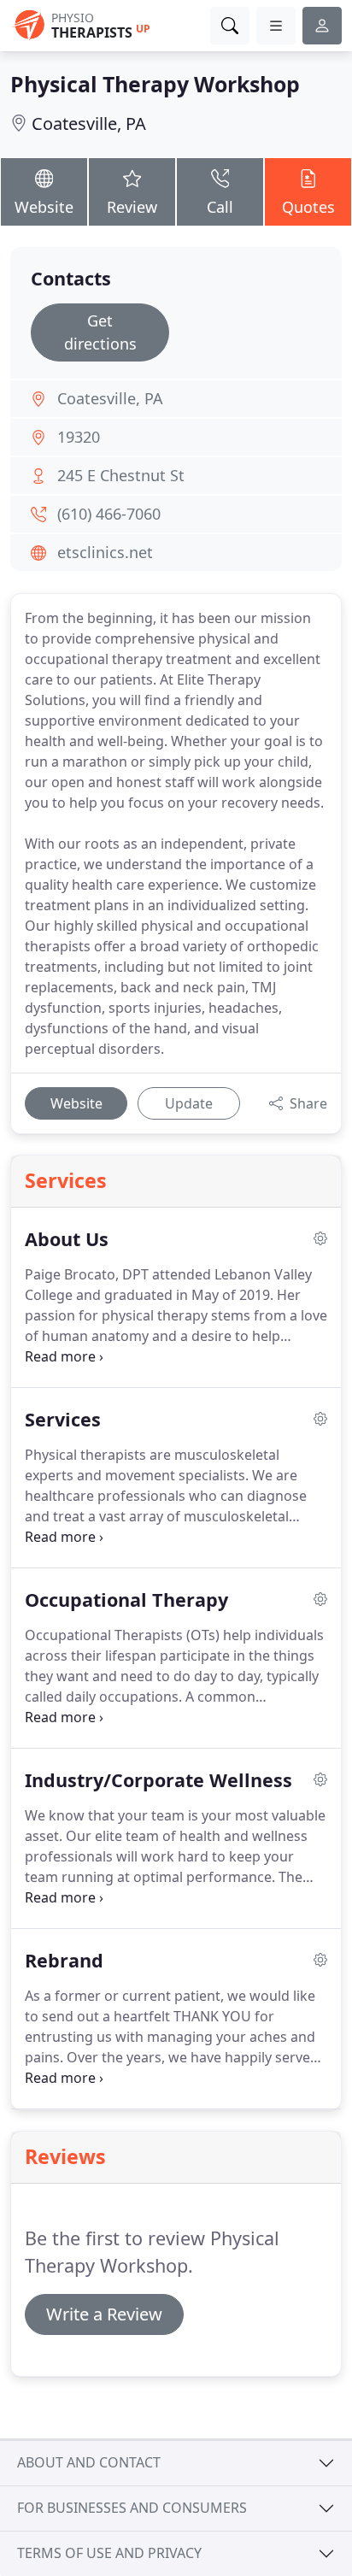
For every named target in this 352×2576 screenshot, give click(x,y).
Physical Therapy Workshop (155, 84)
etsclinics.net (105, 552)
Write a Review (104, 2314)
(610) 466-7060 (109, 514)
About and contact (89, 2462)
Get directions (100, 332)
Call (220, 207)
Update (189, 1103)
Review (132, 207)
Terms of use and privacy (109, 2553)
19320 (79, 437)
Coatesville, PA (89, 124)
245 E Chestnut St (121, 475)
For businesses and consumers (132, 2508)
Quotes (308, 207)
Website (44, 207)
